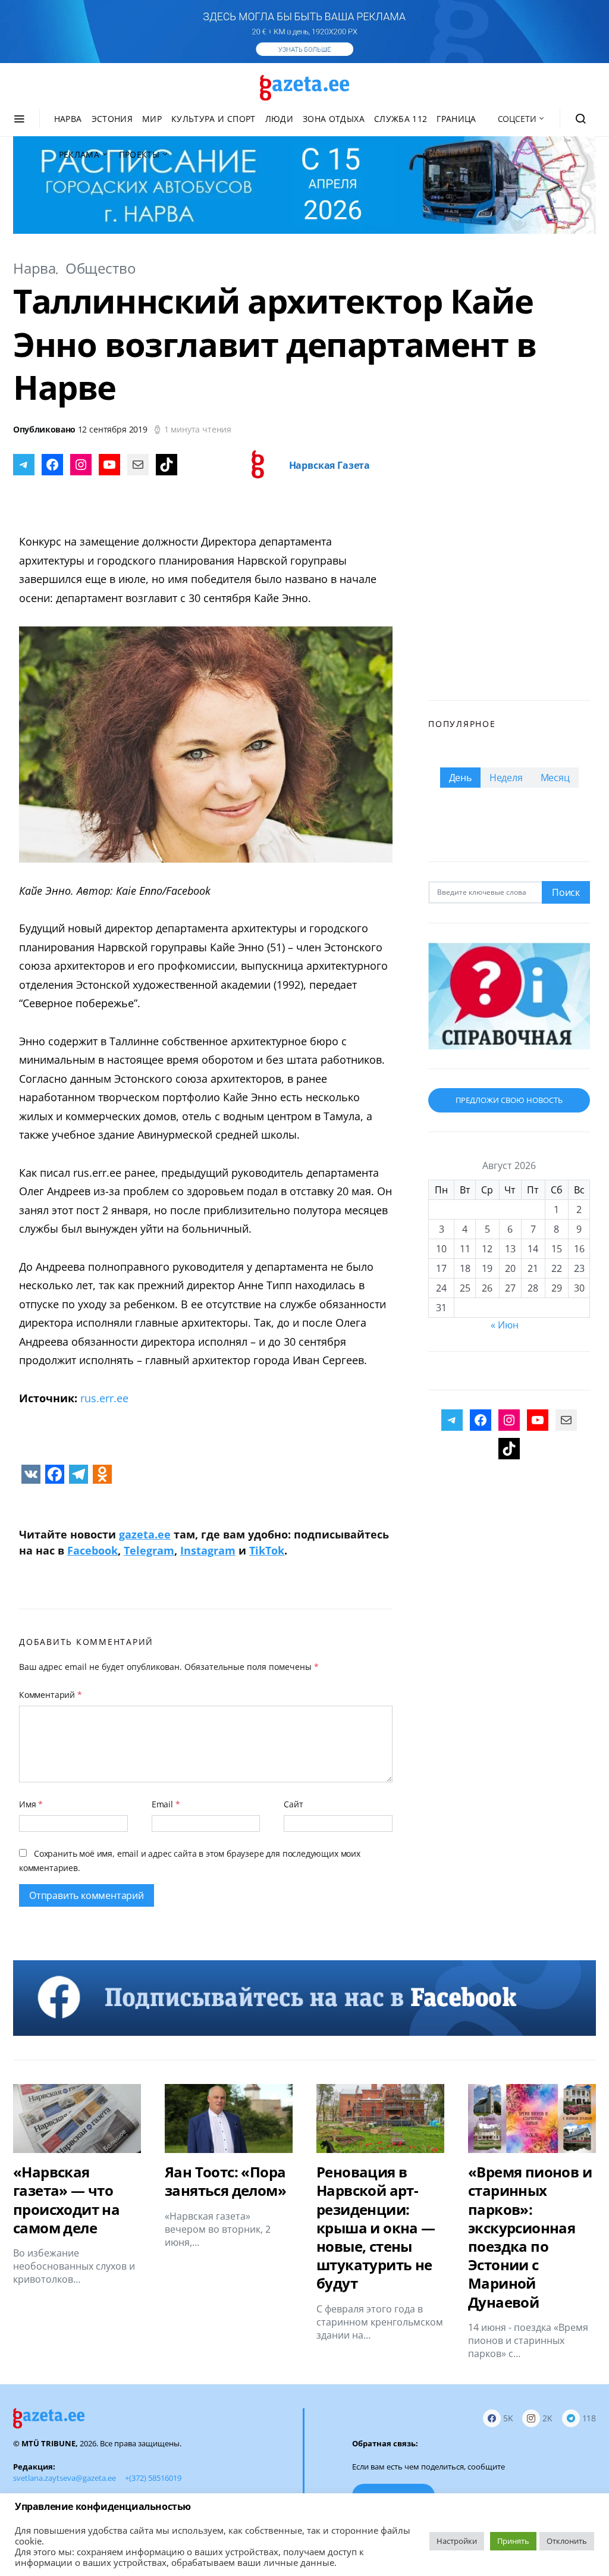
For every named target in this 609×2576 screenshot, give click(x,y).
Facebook (92, 1550)
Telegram (149, 1550)
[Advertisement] (509, 597)
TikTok (267, 1550)
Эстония (112, 119)
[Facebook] (52, 465)
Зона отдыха (334, 119)
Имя (31, 1804)
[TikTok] (167, 465)
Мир (152, 119)
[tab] (460, 778)
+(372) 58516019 (153, 2478)
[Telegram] (24, 465)
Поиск (566, 892)
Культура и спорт (214, 119)
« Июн (505, 1325)
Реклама (79, 154)
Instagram (208, 1550)
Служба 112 (401, 119)
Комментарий (51, 1695)
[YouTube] (109, 465)
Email (166, 1804)
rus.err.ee (104, 1398)
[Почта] (138, 465)
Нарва (68, 119)
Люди (279, 119)
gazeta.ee (145, 1534)
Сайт (293, 1804)
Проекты (139, 154)
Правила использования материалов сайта (440, 2525)
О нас (23, 2546)
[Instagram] (81, 465)
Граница (456, 119)
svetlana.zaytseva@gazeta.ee (65, 2478)
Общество (101, 268)
